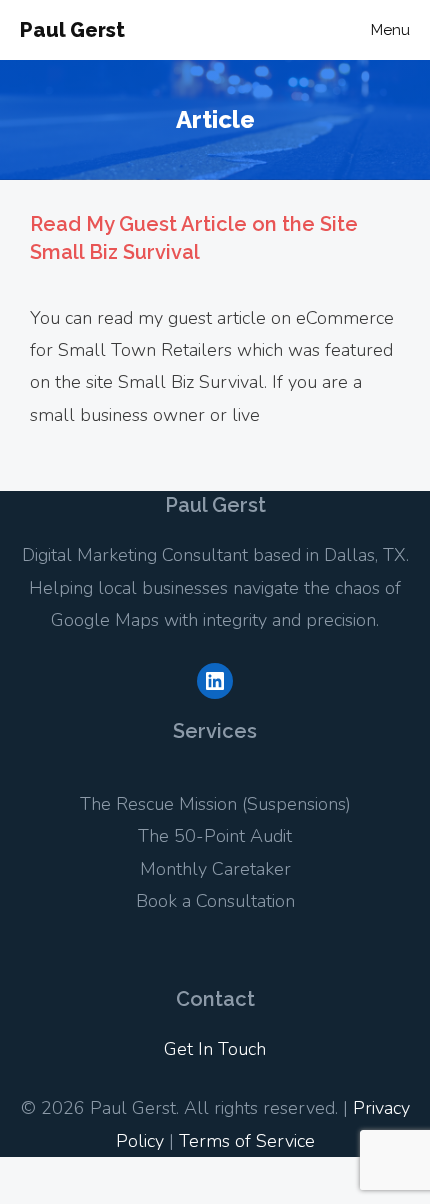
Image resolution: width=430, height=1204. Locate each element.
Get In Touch (215, 1049)
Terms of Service (247, 1141)
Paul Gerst (72, 30)
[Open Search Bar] (294, 30)
